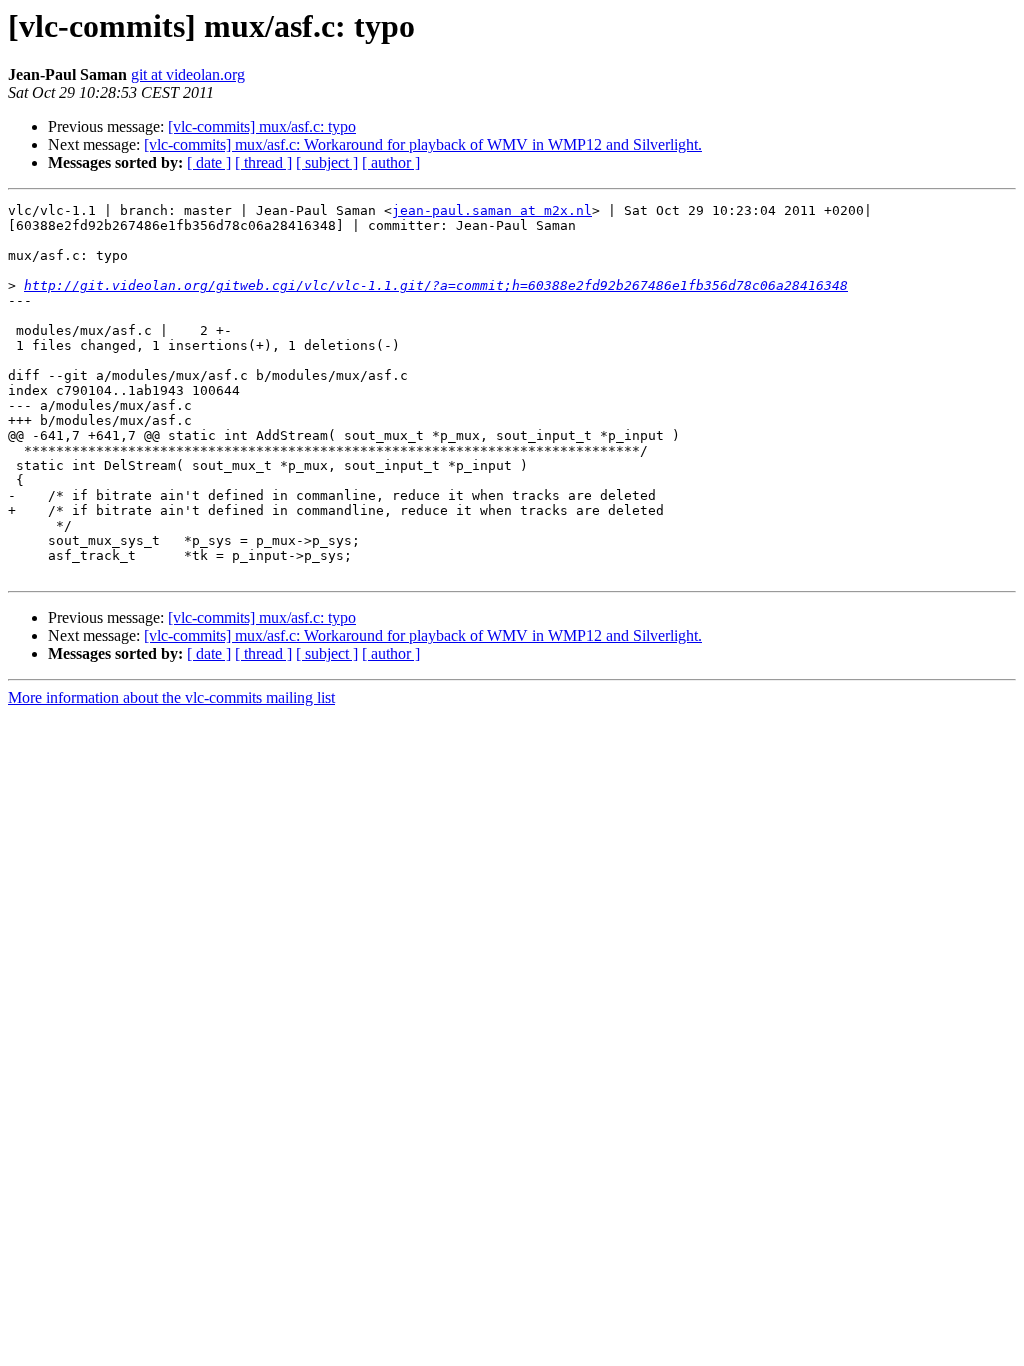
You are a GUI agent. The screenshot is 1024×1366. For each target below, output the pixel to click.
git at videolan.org (188, 74)
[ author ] (391, 162)
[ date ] (209, 162)
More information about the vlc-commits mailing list (171, 697)
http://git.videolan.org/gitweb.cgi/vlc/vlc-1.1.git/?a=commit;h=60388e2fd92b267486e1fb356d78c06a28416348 (436, 285)
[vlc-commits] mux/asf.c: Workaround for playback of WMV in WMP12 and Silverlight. (423, 144)
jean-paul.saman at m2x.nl (492, 210)
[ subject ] (327, 162)
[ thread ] (263, 162)
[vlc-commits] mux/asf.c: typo (262, 126)
